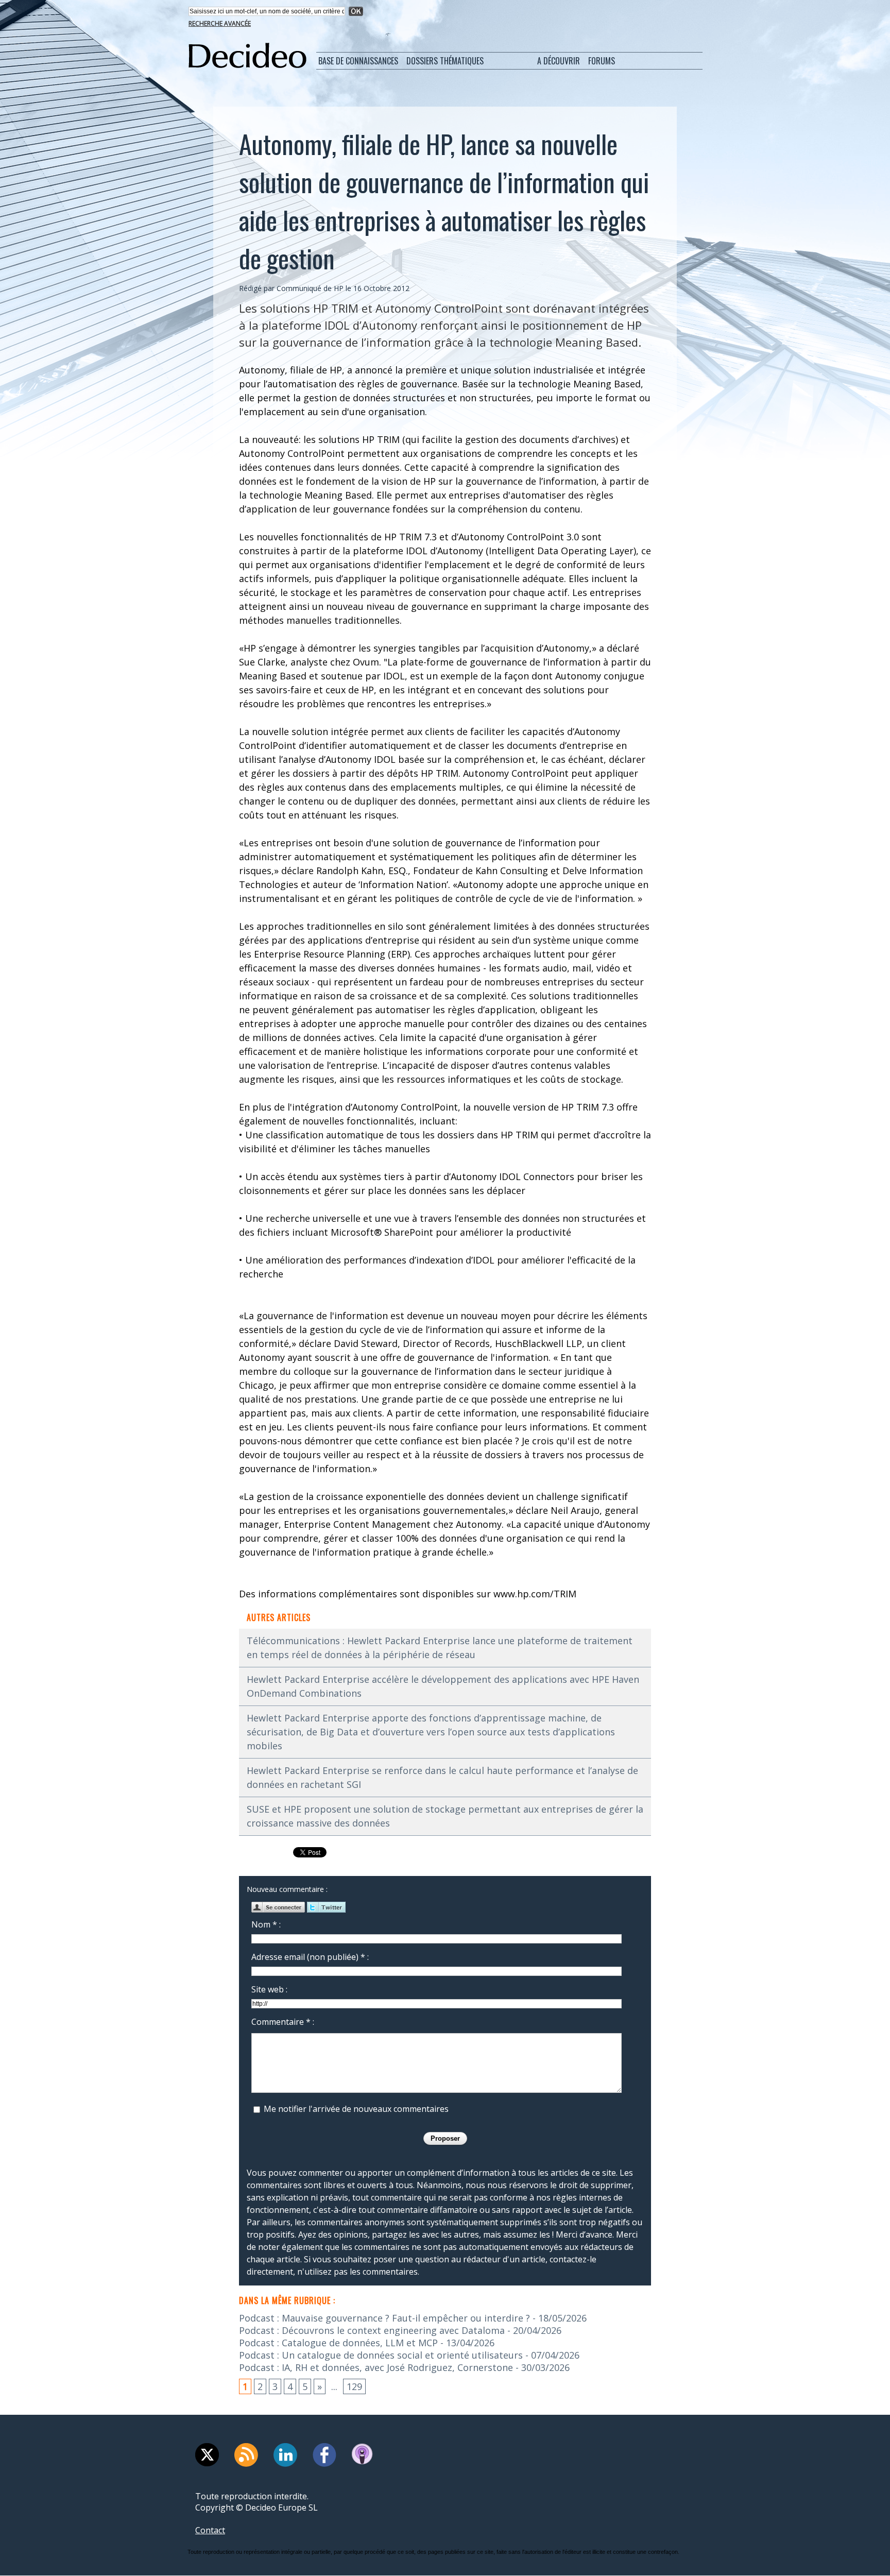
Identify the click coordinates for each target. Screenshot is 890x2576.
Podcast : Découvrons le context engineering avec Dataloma (372, 2330)
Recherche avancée (220, 23)
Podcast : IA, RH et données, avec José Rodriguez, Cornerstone (376, 2367)
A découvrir (559, 61)
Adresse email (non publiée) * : (310, 1957)
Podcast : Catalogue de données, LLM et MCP (338, 2343)
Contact (210, 2530)
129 (354, 2386)
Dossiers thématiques (445, 61)
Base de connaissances (358, 61)
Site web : (269, 1989)
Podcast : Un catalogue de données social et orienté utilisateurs (381, 2355)
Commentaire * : (283, 2022)
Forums (602, 61)
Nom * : (266, 1924)
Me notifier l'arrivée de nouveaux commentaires (356, 2109)
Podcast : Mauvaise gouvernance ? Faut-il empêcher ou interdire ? (384, 2318)
